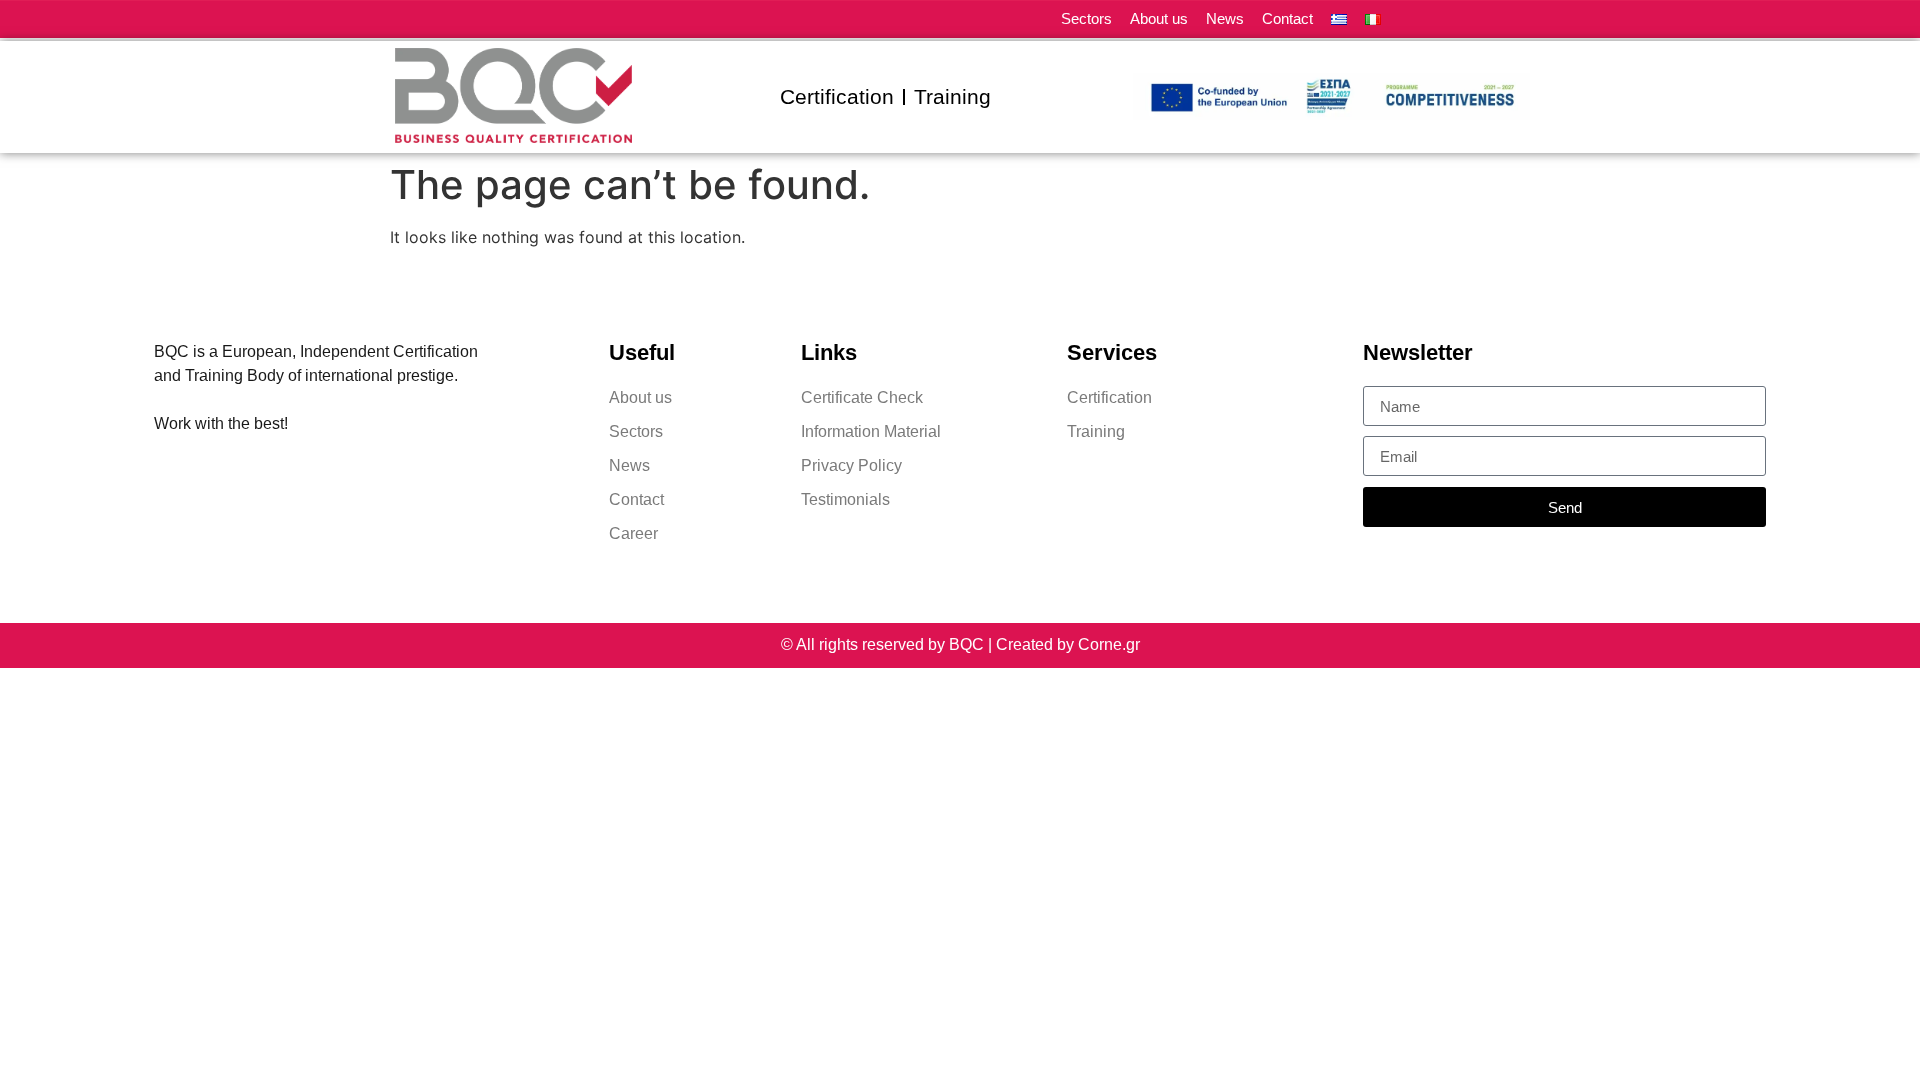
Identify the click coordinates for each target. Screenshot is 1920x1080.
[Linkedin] (1417, 19)
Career (633, 533)
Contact (1287, 18)
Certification (837, 96)
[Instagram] (1487, 19)
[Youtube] (1522, 19)
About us (1159, 18)
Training (952, 96)
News (1225, 18)
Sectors (1086, 18)
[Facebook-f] (1452, 19)
